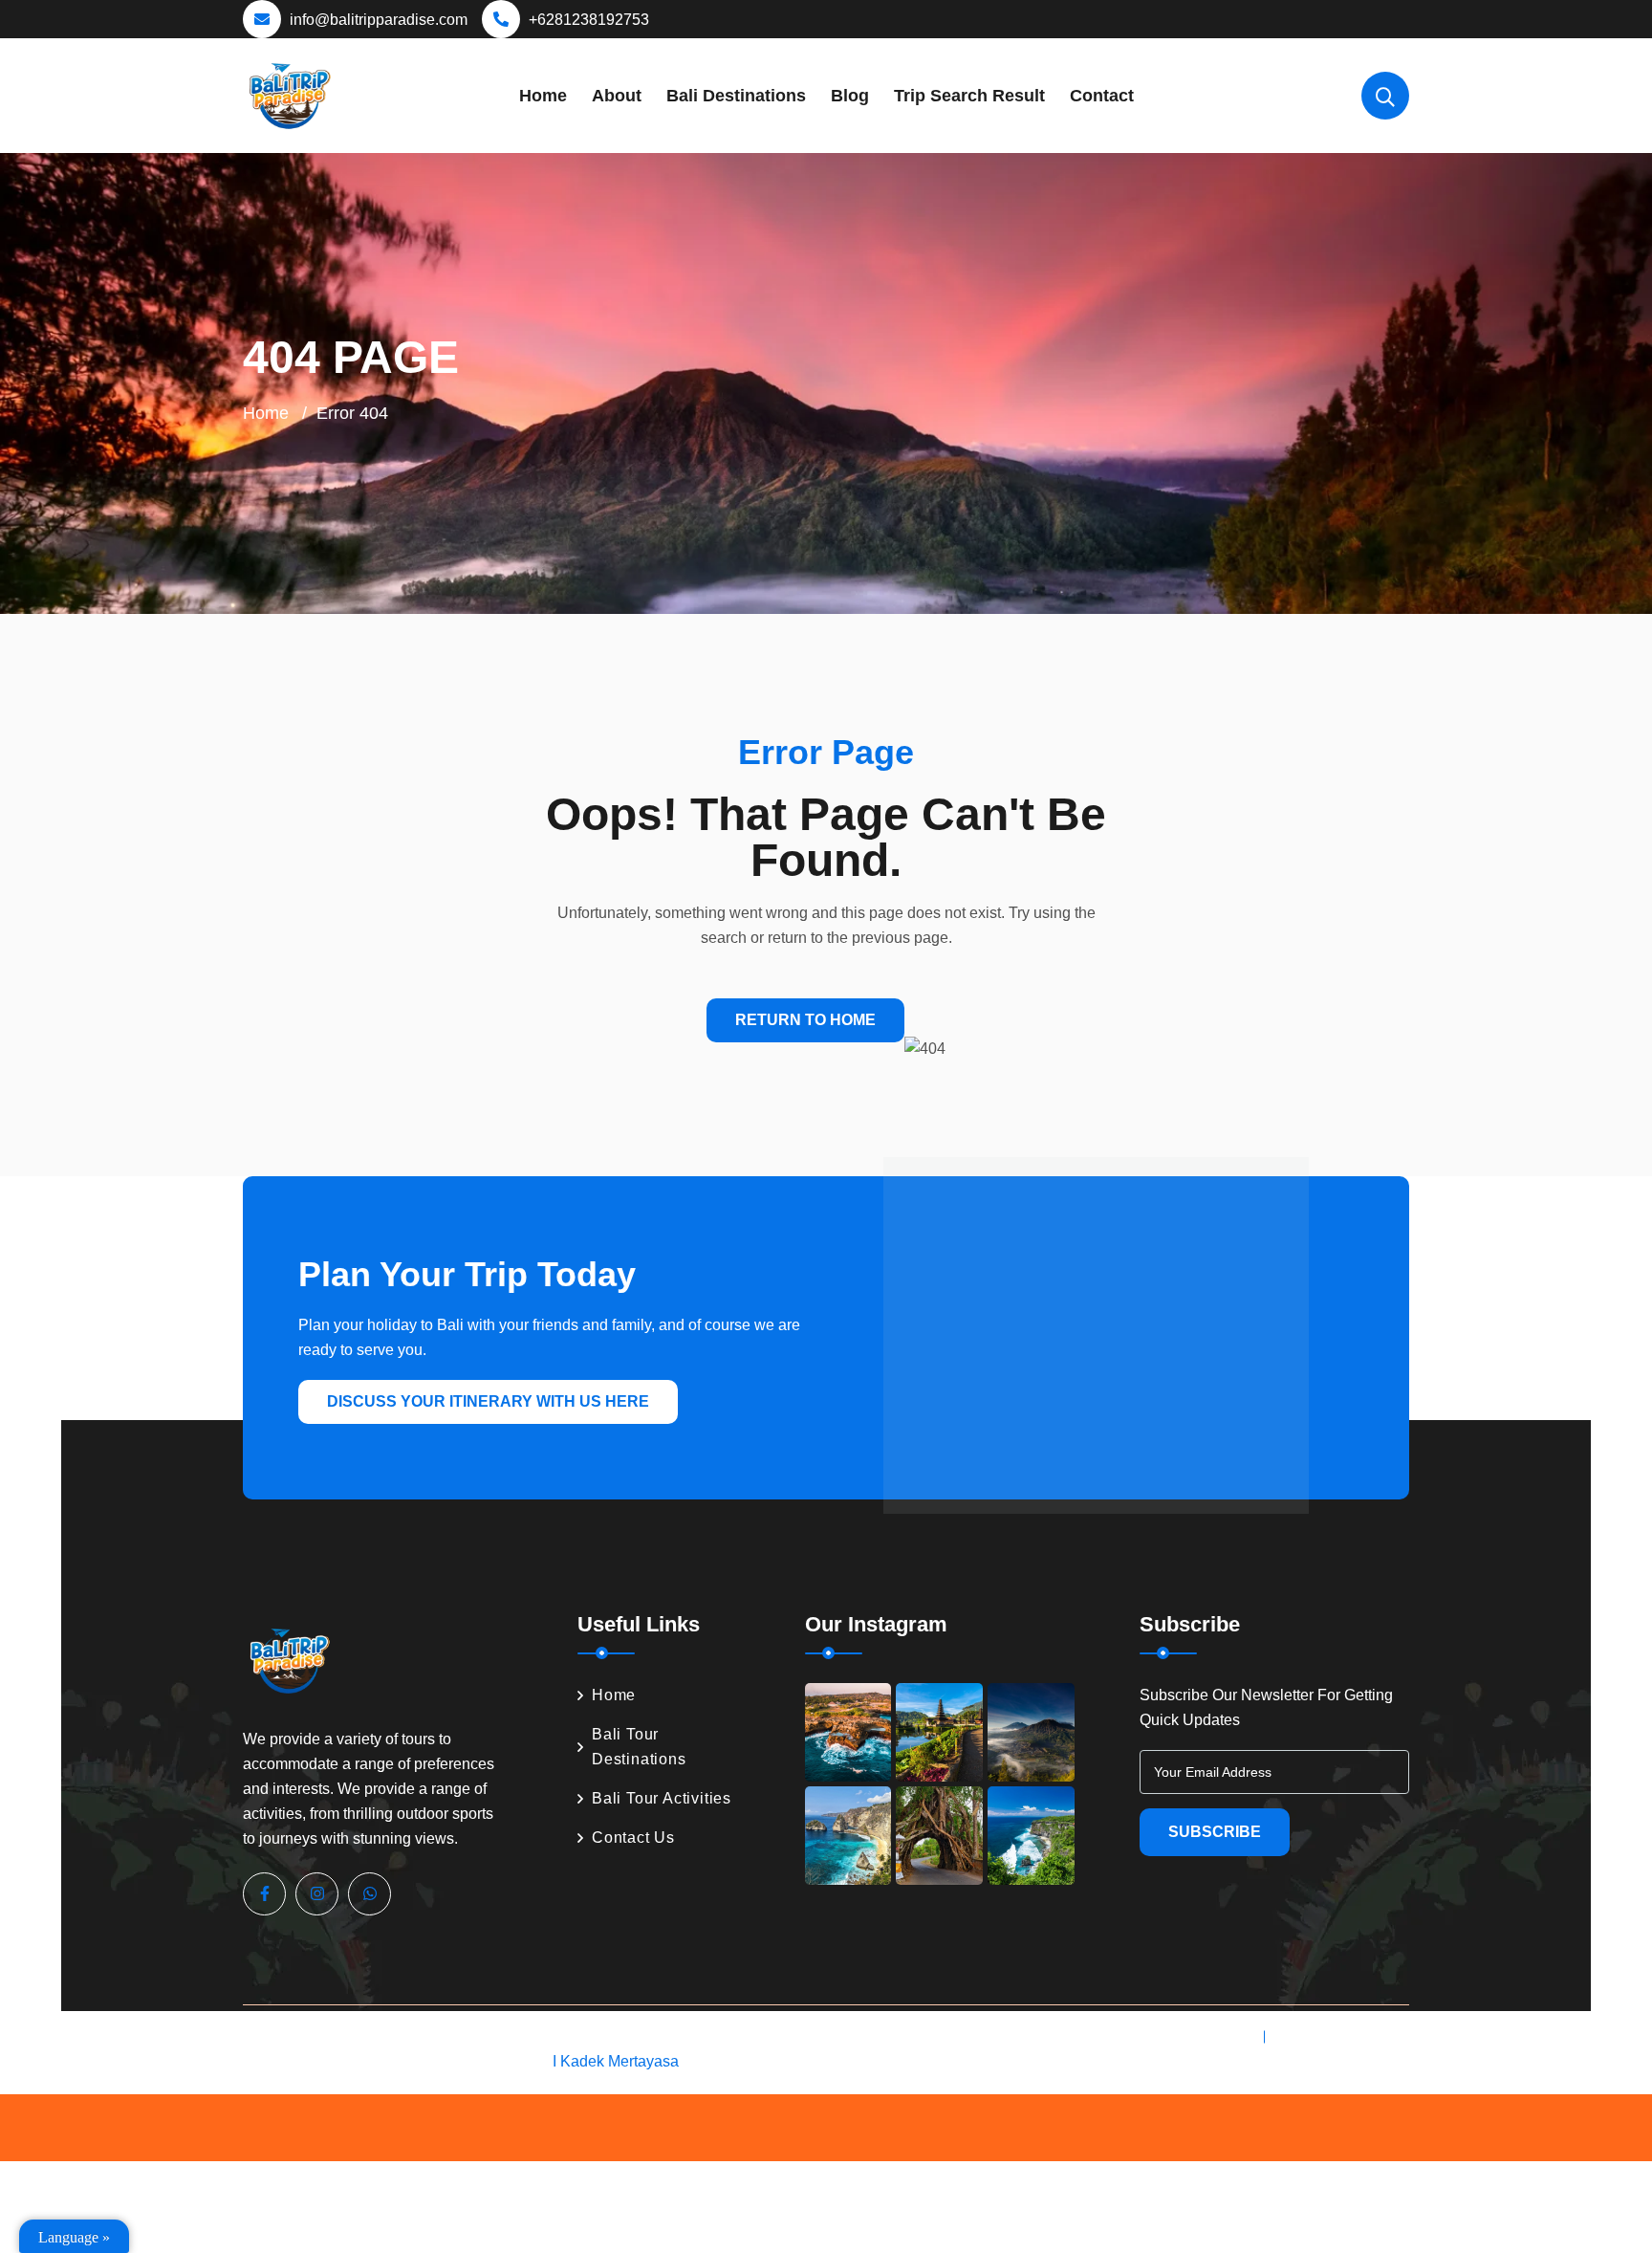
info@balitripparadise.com (379, 20)
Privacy (1222, 2036)
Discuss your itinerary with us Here (488, 1401)
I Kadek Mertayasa (616, 2061)
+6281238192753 (589, 20)
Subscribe (1215, 1832)
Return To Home (805, 1020)
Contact (1102, 96)
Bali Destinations (736, 96)
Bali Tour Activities (662, 1798)
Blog (850, 96)
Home (543, 96)
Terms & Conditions (1343, 2036)
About (617, 96)
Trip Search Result (969, 96)
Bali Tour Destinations (639, 1747)
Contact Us (633, 1837)
